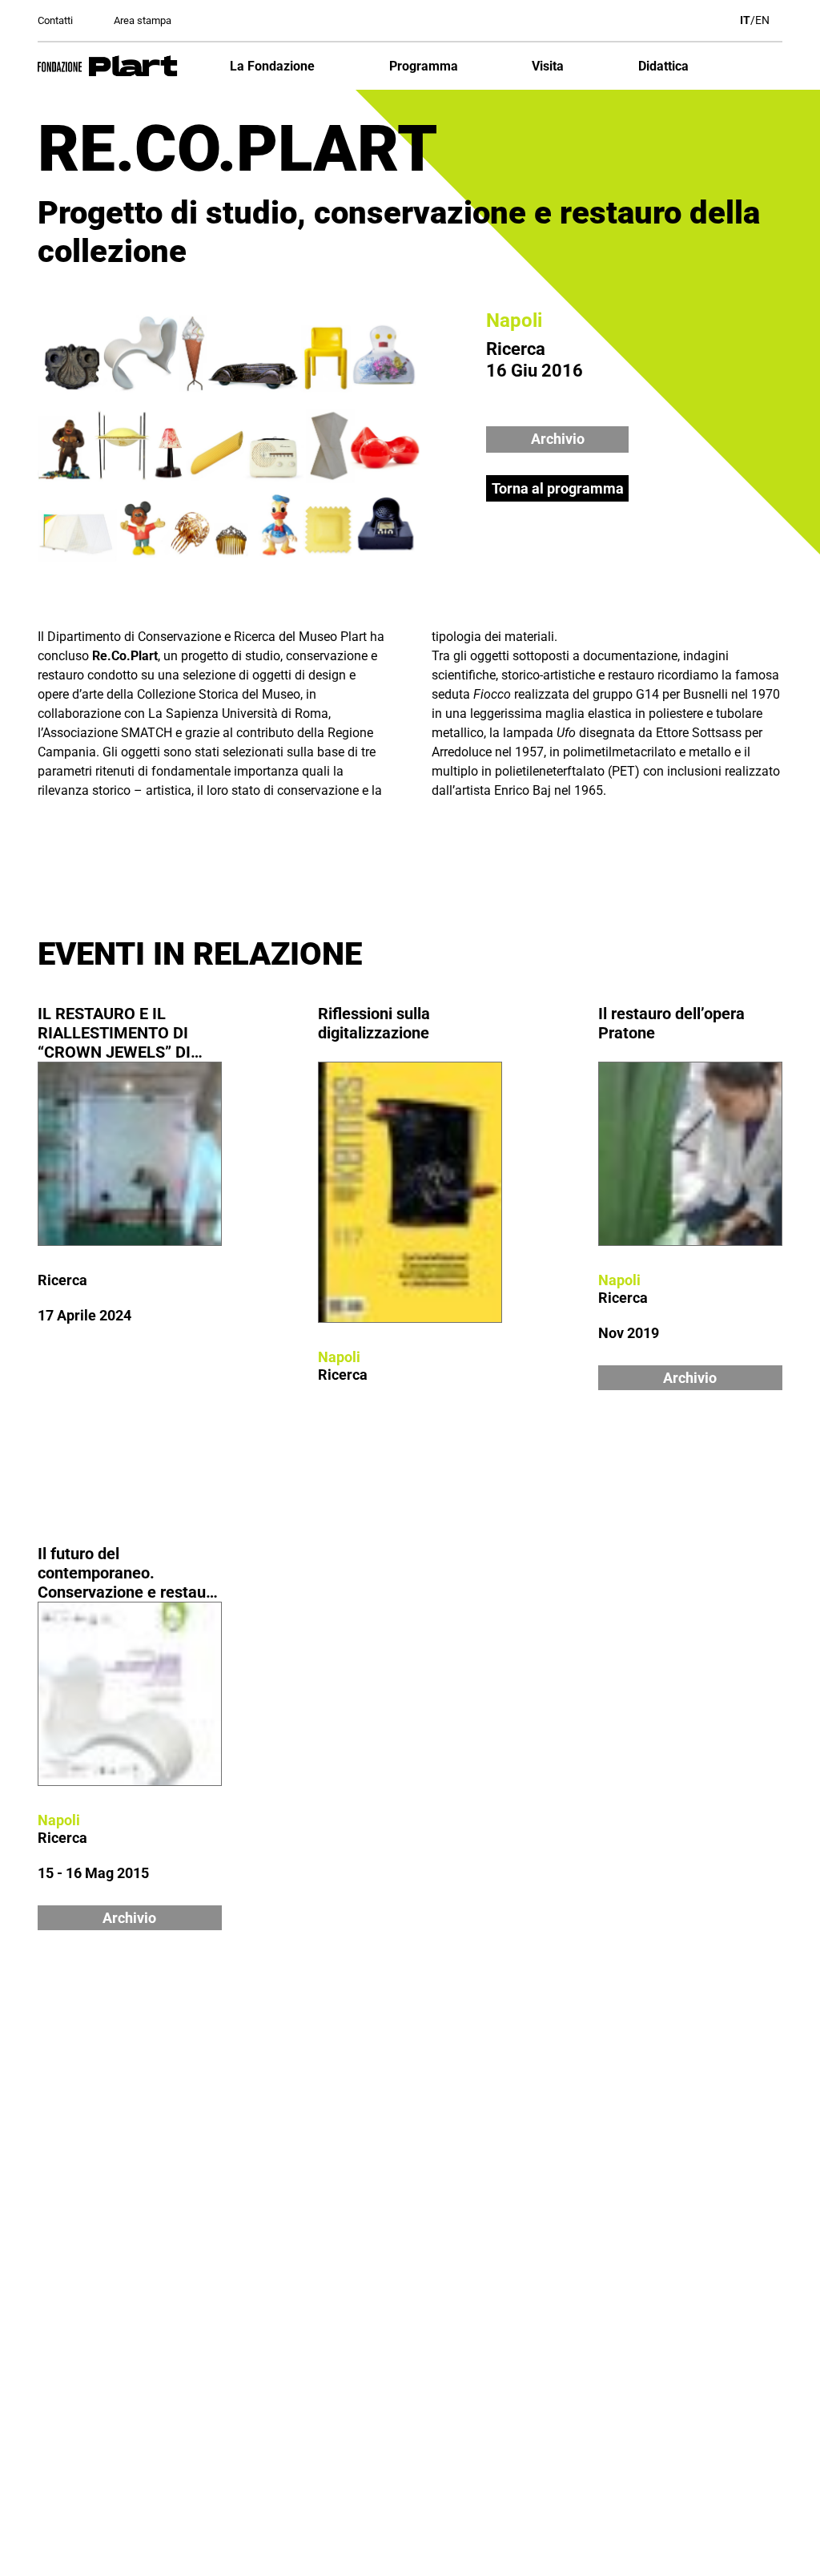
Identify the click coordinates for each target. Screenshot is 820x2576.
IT (745, 20)
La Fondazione (272, 66)
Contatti (55, 20)
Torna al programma (558, 488)
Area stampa (143, 20)
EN (762, 20)
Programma (424, 66)
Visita (548, 66)
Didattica (663, 66)
